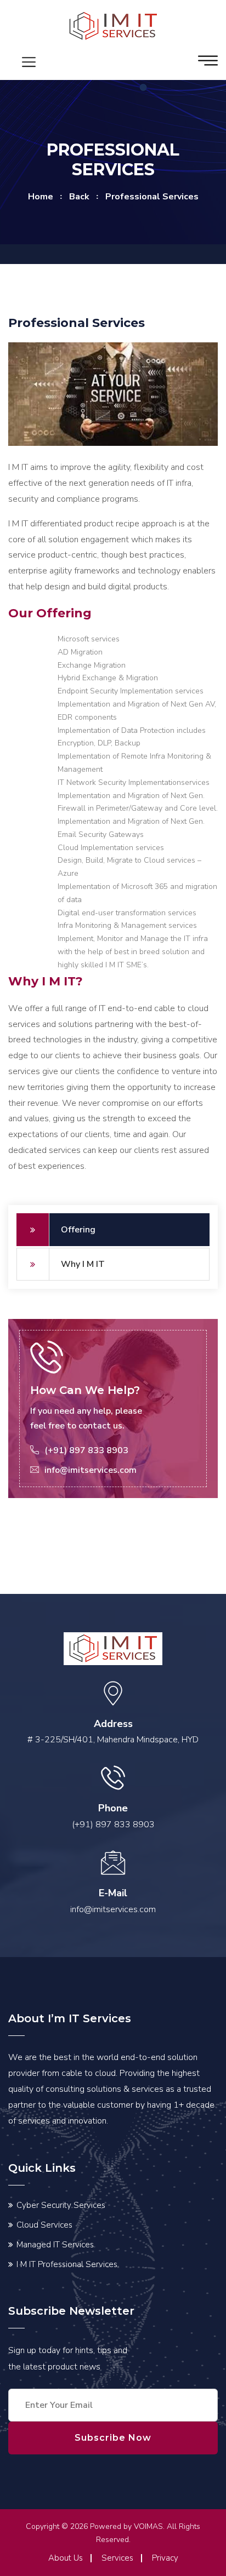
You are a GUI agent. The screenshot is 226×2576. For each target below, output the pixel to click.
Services (117, 2558)
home (41, 197)
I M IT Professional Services (67, 2264)
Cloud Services (44, 2225)
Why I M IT (83, 1264)
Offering (78, 1230)
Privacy (165, 2558)
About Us (66, 2558)
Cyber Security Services (61, 2205)
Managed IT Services (55, 2245)
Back (79, 197)
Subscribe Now (113, 2438)
